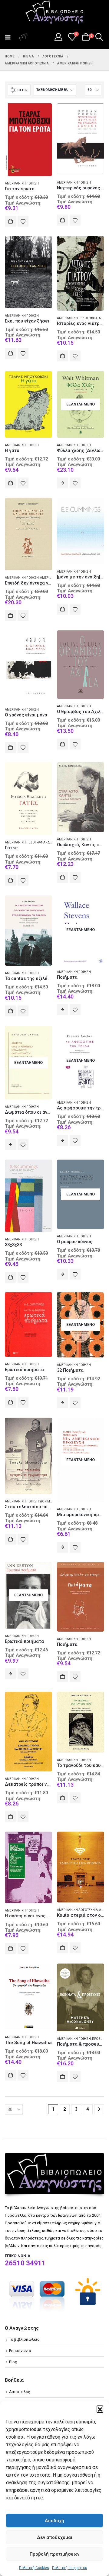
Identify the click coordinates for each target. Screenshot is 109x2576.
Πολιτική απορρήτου (70, 2568)
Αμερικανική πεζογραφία (77, 318)
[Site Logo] (54, 12)
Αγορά (10, 221)
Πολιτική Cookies (34, 2568)
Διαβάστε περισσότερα (62, 483)
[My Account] (58, 37)
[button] (100, 2409)
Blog (13, 2362)
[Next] (99, 2109)
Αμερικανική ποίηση (22, 183)
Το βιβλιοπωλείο (24, 2339)
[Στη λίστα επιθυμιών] (23, 221)
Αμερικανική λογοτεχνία (77, 1910)
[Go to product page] (28, 140)
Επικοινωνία (20, 2351)
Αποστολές (20, 2392)
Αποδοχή (54, 2521)
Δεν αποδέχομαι (55, 2537)
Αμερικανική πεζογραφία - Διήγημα (33, 842)
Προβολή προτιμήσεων (54, 2554)
